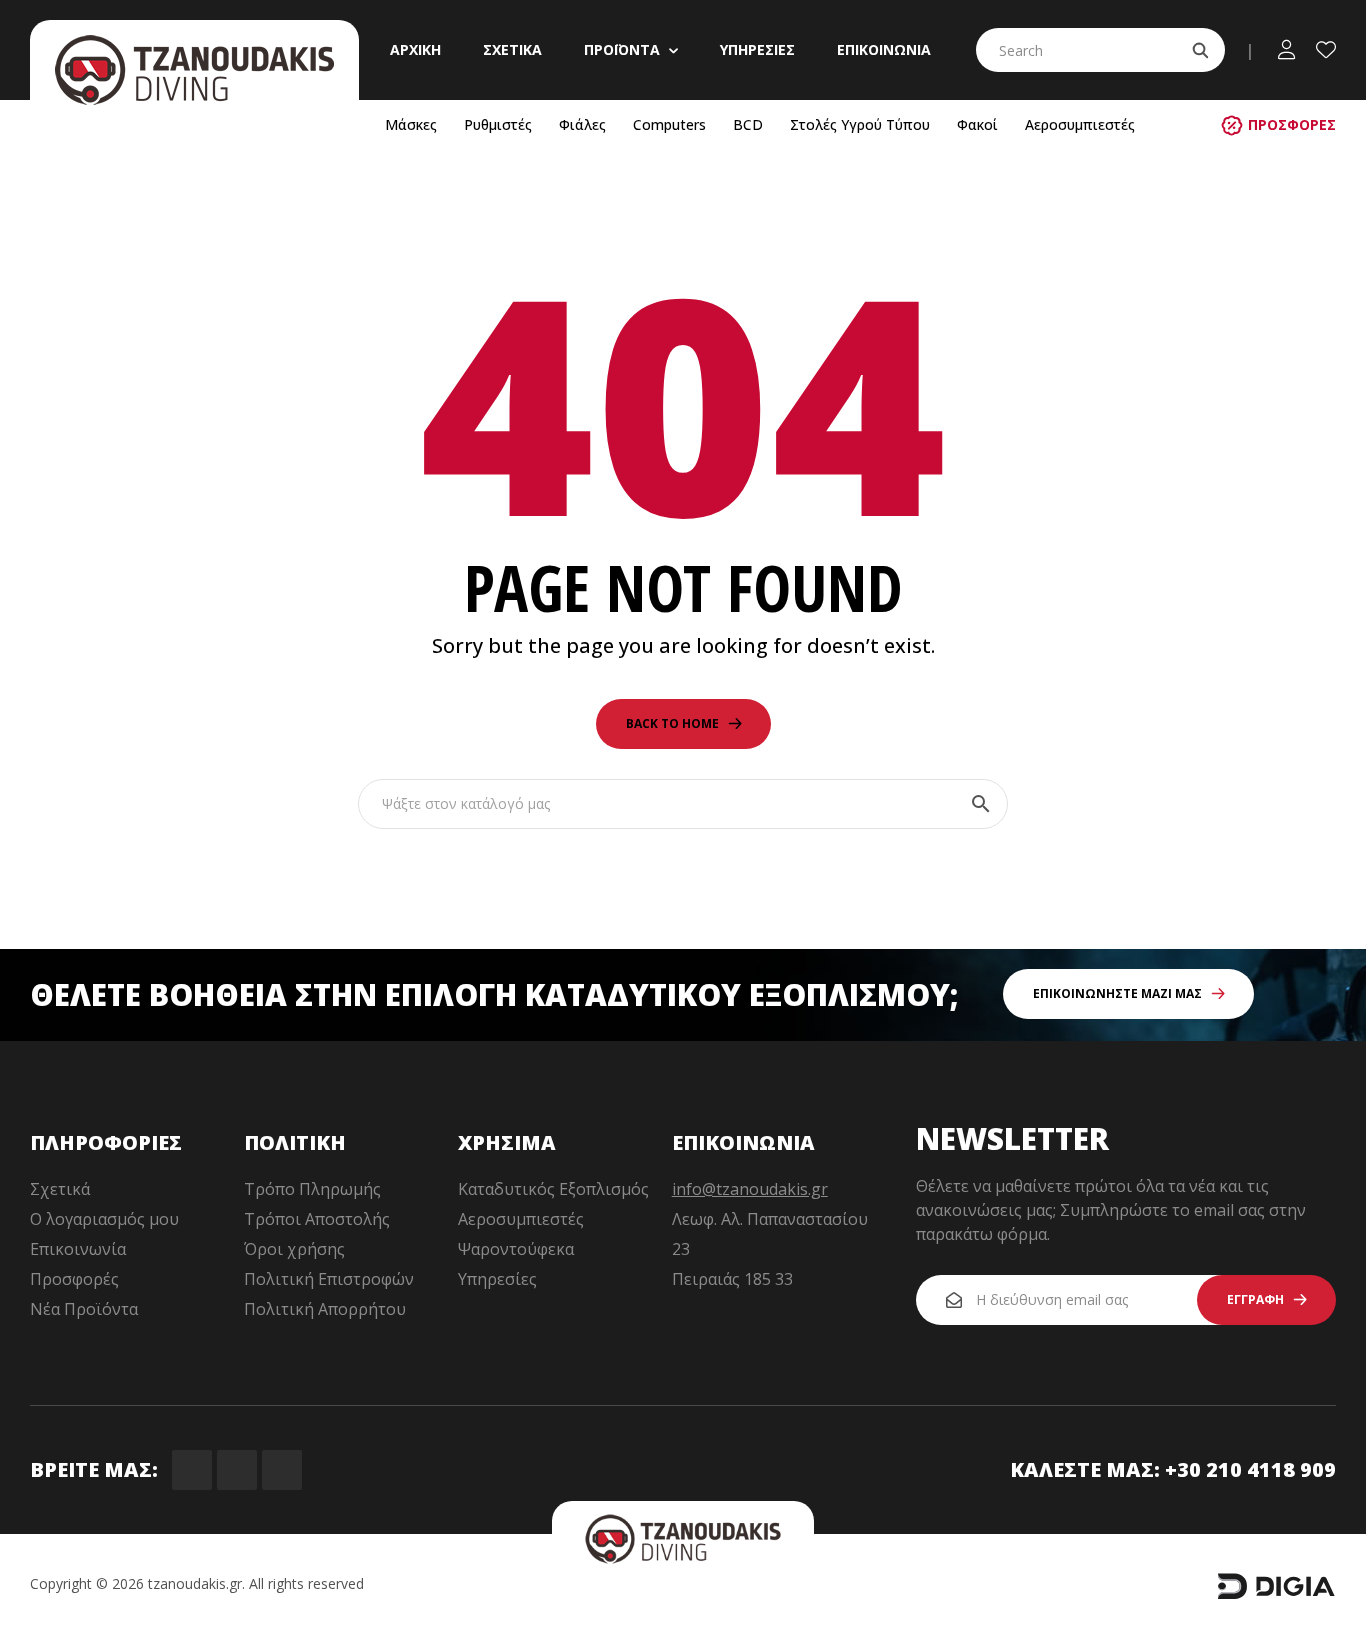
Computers (669, 124)
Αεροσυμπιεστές (1080, 124)
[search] (1200, 50)
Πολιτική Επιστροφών (329, 1279)
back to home (672, 723)
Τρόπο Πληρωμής (312, 1189)
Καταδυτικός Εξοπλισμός (553, 1189)
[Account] (1287, 50)
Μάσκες (411, 124)
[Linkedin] (282, 1470)
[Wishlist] (1326, 50)
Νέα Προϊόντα (84, 1309)
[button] (1279, 125)
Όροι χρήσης (294, 1249)
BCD (748, 124)
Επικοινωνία (78, 1249)
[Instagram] (237, 1470)
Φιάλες (582, 124)
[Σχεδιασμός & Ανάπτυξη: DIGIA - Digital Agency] (1276, 1595)
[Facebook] (192, 1470)
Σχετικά (60, 1189)
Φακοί (977, 124)
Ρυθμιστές (498, 124)
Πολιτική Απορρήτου (325, 1309)
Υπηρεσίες (497, 1279)
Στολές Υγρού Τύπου (860, 124)
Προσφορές (74, 1279)
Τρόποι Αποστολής (317, 1219)
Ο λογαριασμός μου (104, 1219)
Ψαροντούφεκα (516, 1249)
